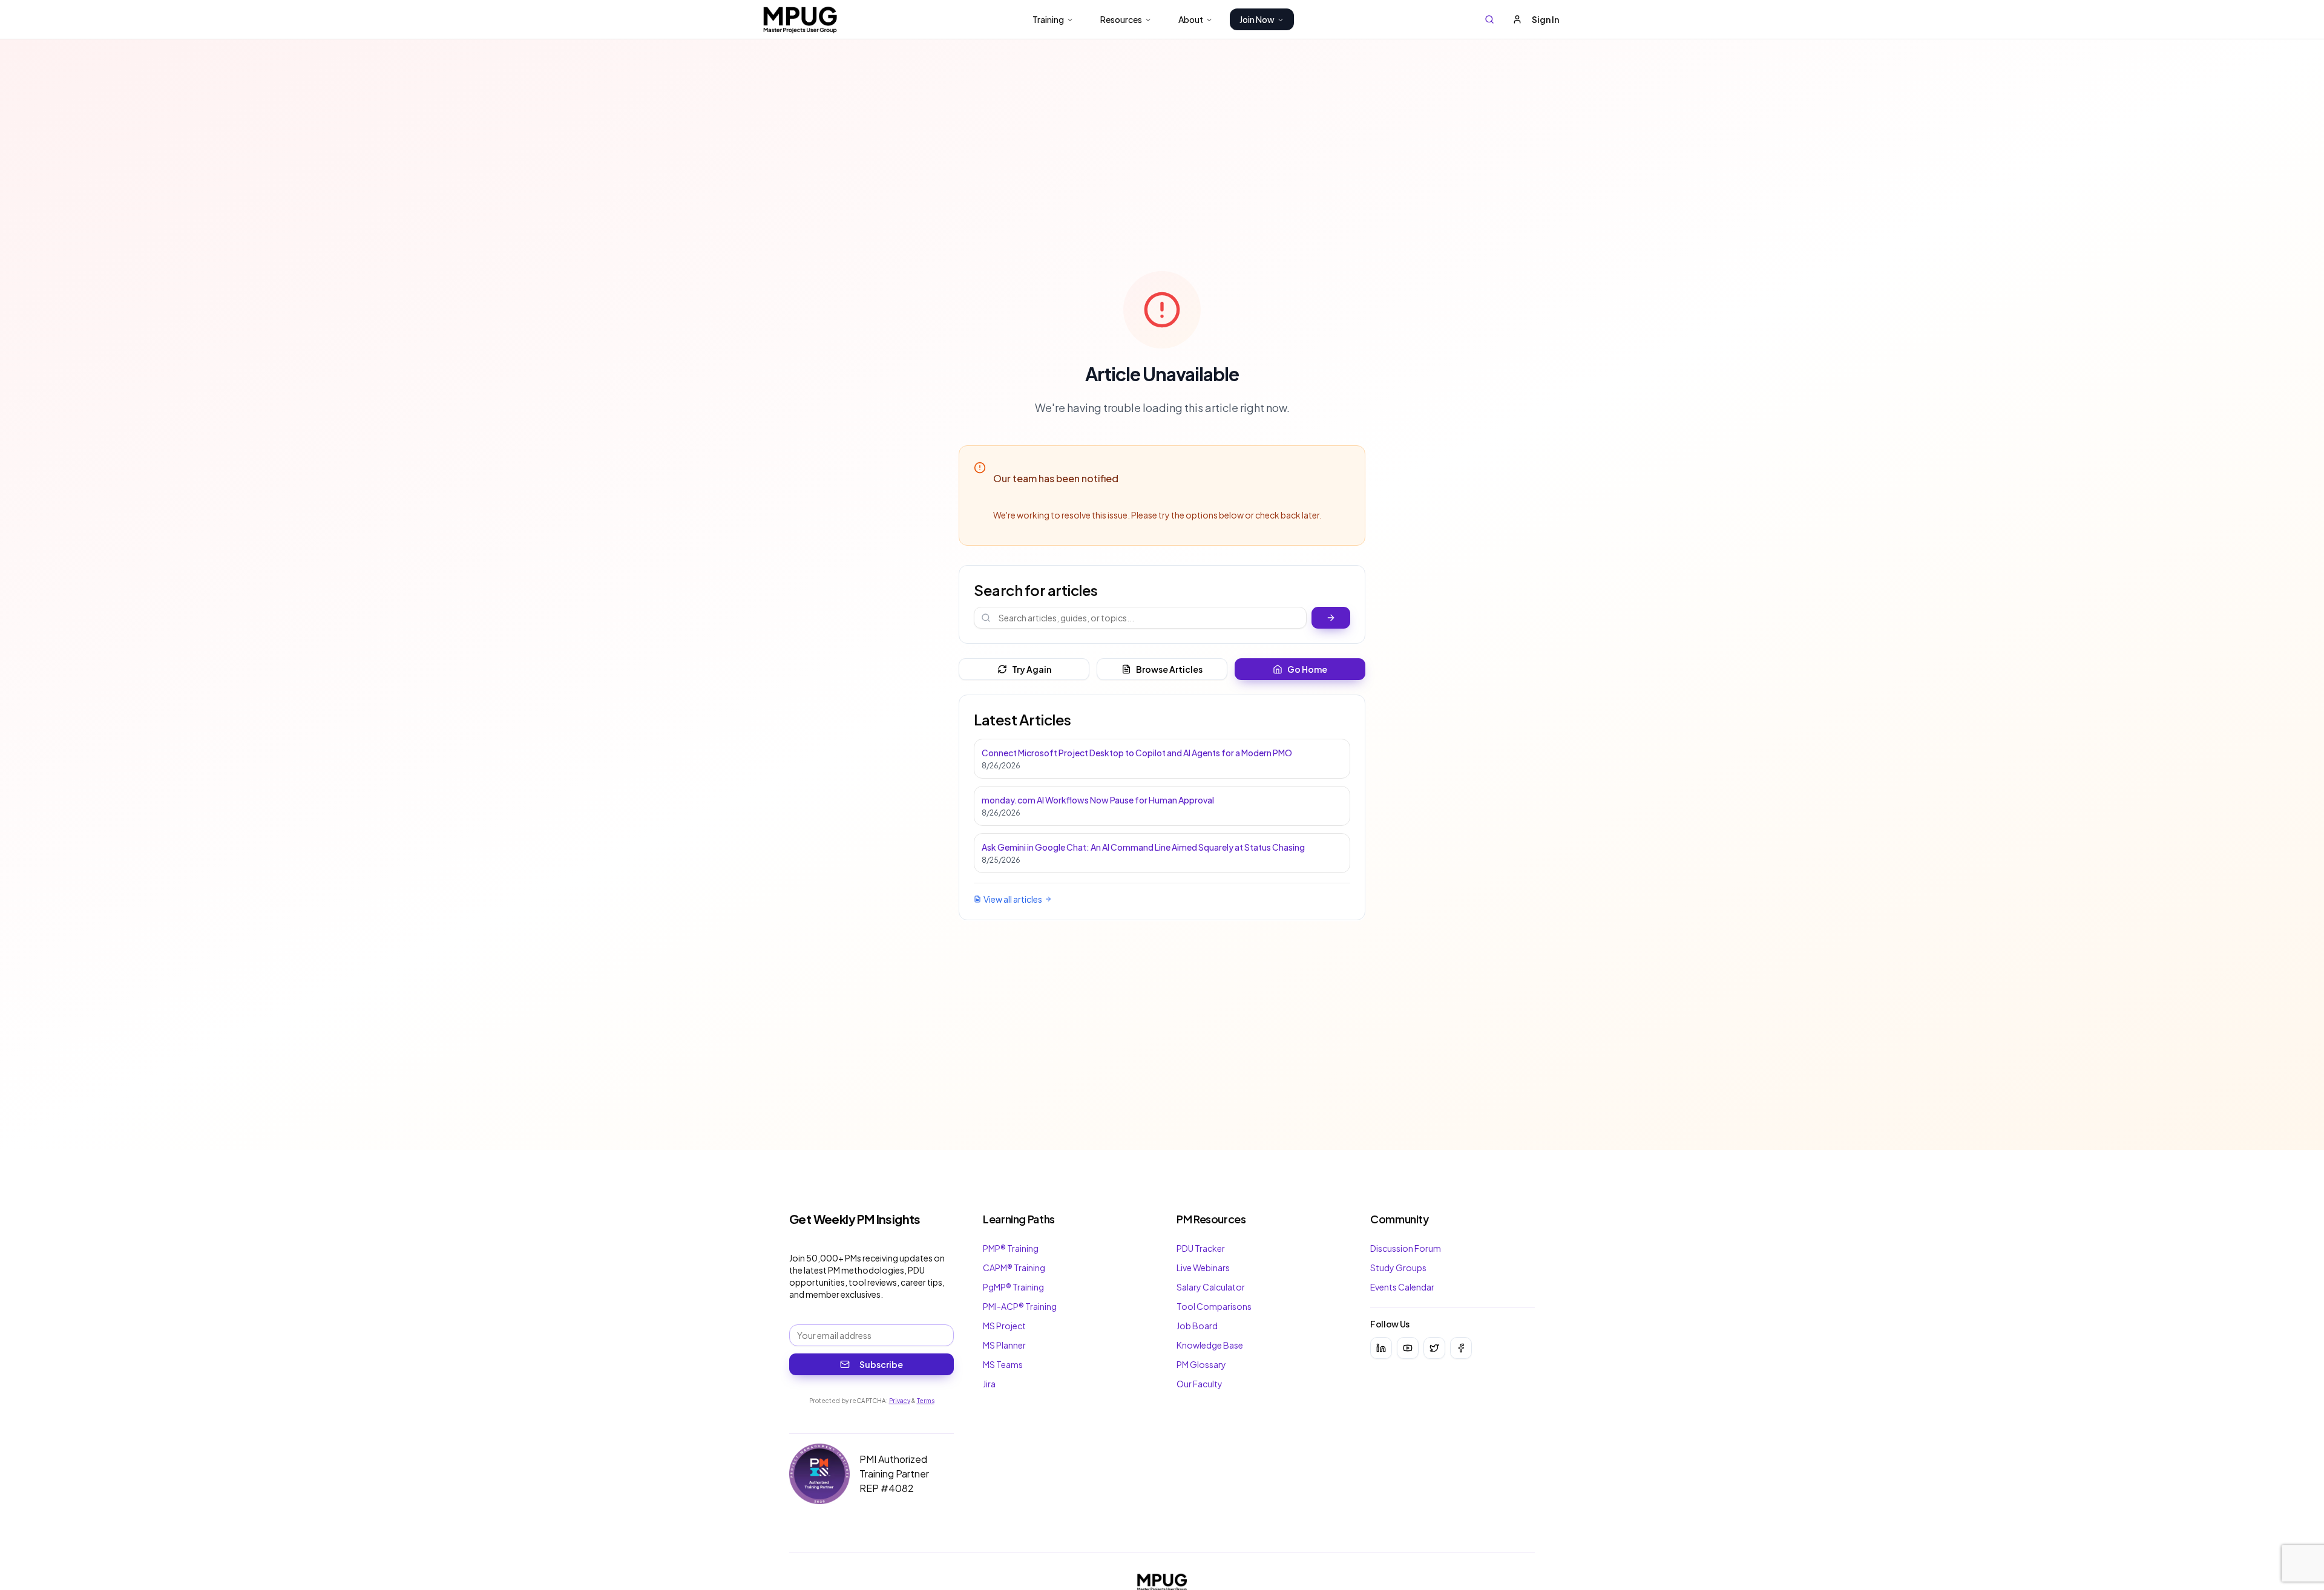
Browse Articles (1169, 669)
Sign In (1545, 19)
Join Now (1257, 19)
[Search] (1489, 19)
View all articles (1013, 899)
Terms (926, 1401)
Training (1048, 19)
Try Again (1032, 669)
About (1191, 19)
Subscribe (881, 1364)
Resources (1121, 19)
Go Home (1307, 669)
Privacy (900, 1401)
